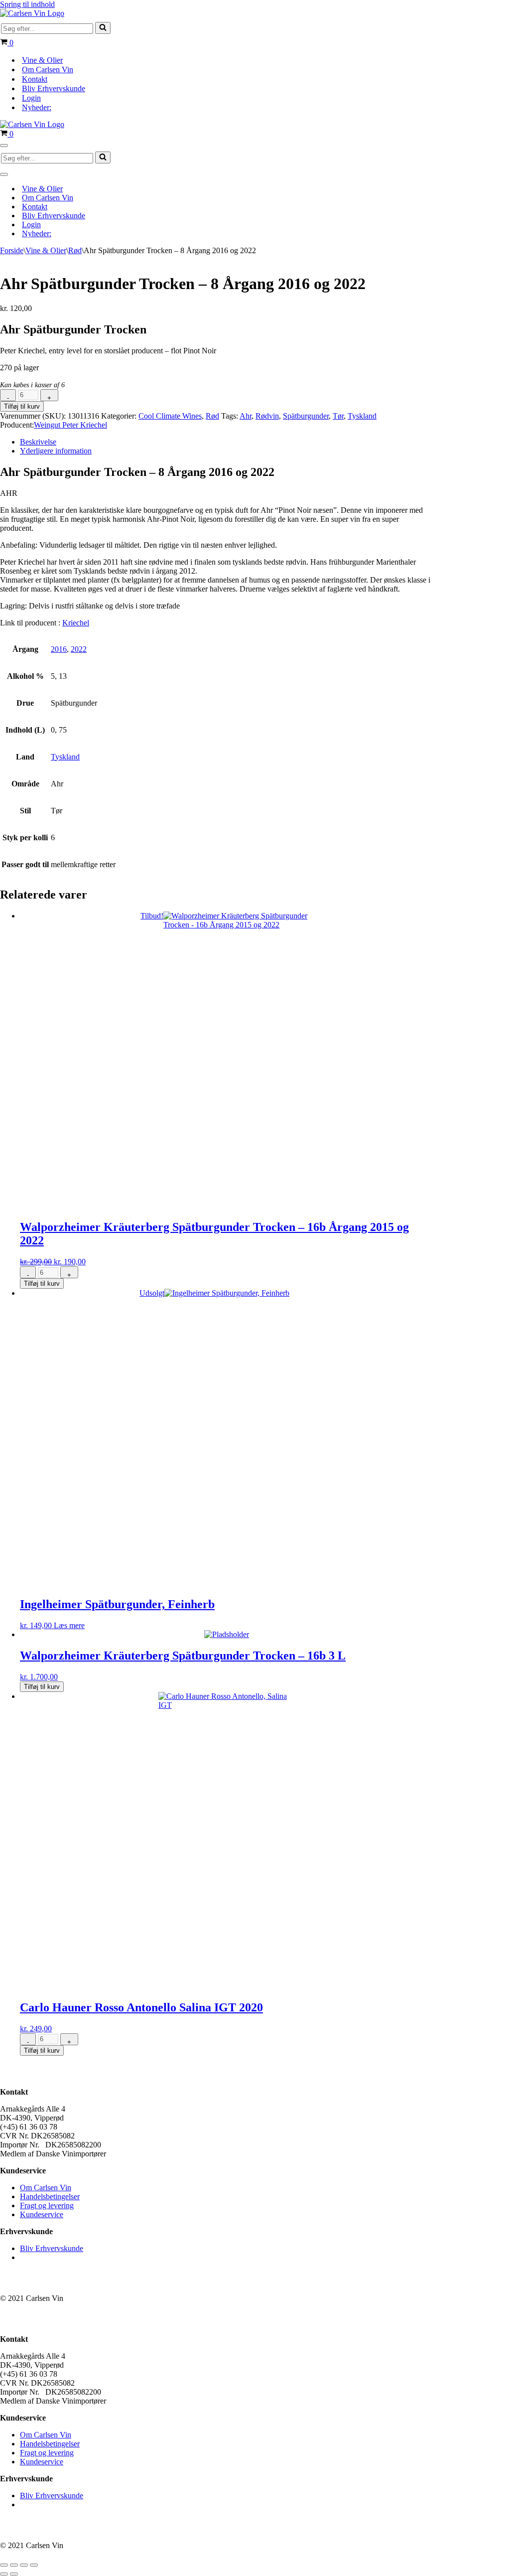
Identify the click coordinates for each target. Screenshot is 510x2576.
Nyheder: (37, 107)
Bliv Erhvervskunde (54, 88)
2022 (79, 649)
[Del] (24, 2565)
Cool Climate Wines (170, 416)
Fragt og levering (47, 2205)
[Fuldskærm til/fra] (14, 2565)
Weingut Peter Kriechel (70, 425)
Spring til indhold (27, 4)
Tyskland (362, 416)
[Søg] (103, 28)
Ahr (246, 416)
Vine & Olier (42, 60)
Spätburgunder (306, 416)
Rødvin (267, 416)
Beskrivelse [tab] (38, 442)
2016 (59, 649)
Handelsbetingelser (50, 2197)
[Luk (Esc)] (34, 2565)
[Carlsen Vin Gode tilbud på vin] (32, 13)
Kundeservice (42, 2214)
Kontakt (35, 79)
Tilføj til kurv (22, 406)
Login (31, 98)
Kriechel (76, 623)
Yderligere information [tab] (56, 451)
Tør (338, 416)
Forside (12, 250)
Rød (75, 250)
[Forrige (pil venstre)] (4, 2574)
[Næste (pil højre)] (14, 2574)
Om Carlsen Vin (48, 70)
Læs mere (69, 1625)
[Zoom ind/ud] (4, 2565)
